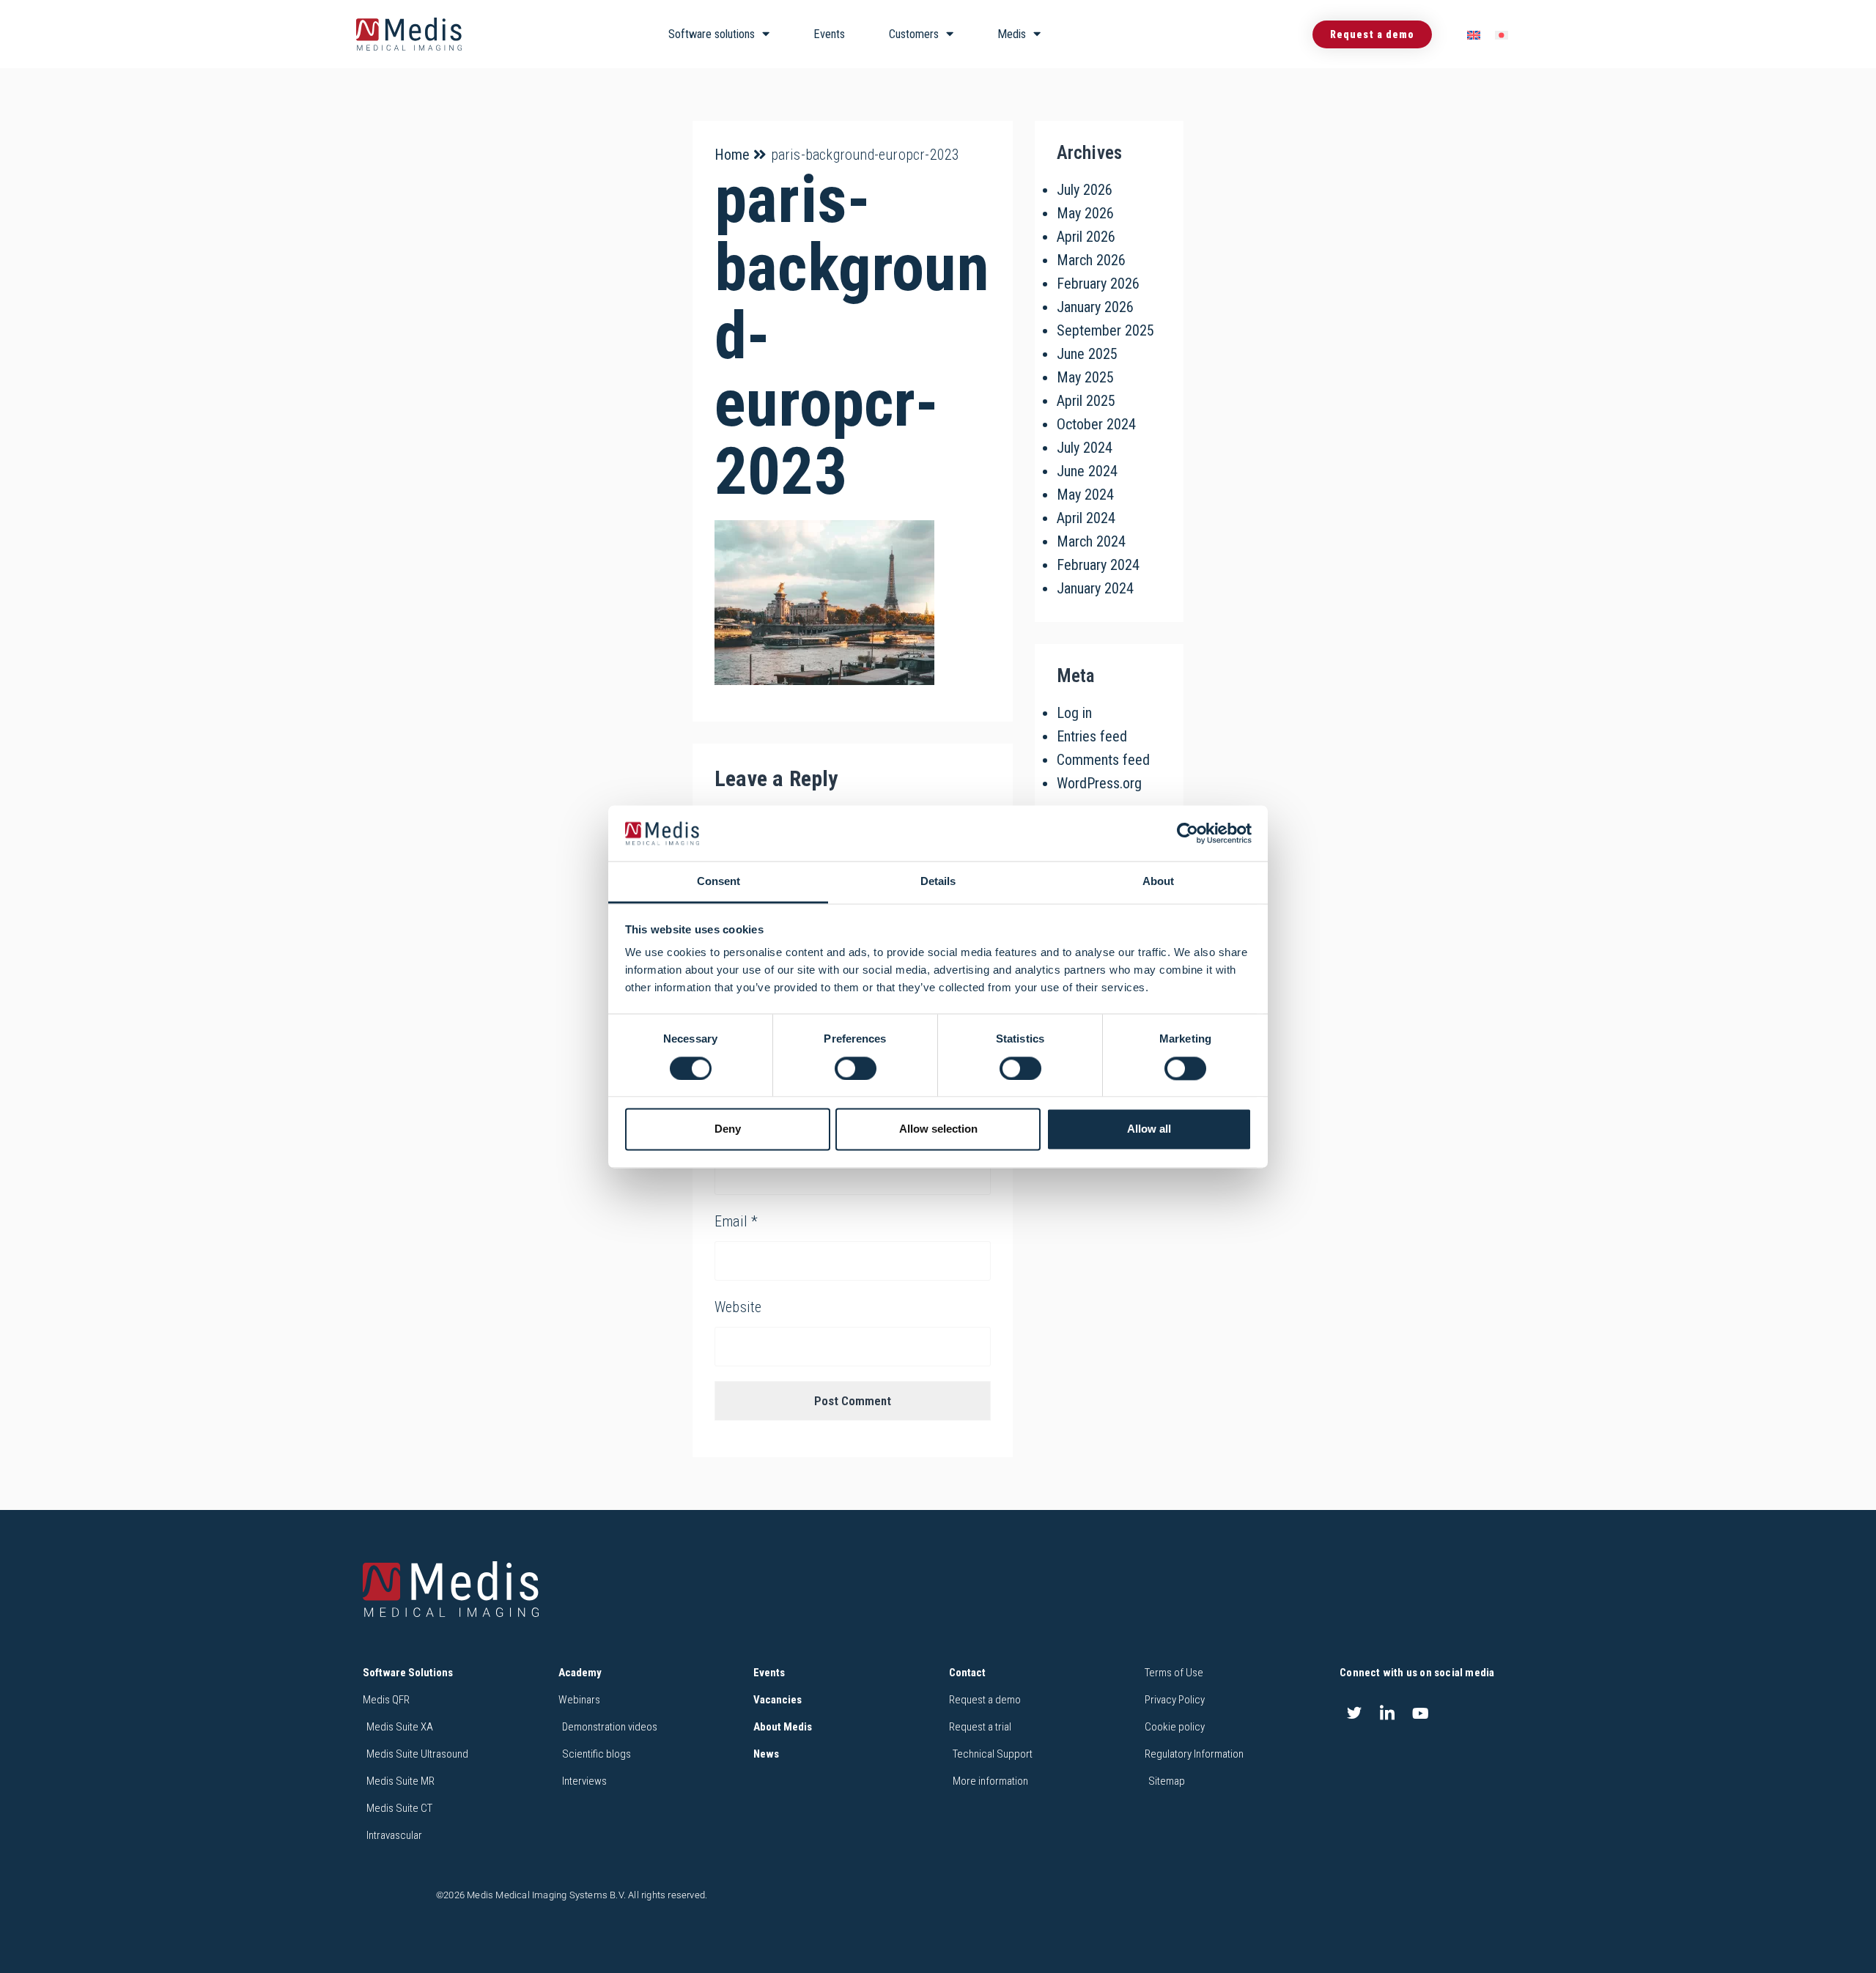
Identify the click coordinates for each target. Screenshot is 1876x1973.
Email (736, 1221)
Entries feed (1092, 736)
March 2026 (1091, 260)
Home (732, 155)
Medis (1012, 34)
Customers (914, 34)
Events (829, 34)
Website (738, 1307)
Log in (1074, 713)
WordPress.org (1099, 783)
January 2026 (1095, 307)
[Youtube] (1421, 1714)
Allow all (1149, 1129)
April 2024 (1086, 518)
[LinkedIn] (1387, 1714)
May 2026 (1085, 213)
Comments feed (1103, 760)
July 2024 (1085, 448)
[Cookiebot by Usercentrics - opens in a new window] (1188, 833)
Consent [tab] (719, 882)
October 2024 (1096, 424)
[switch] (856, 1068)
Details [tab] (938, 882)
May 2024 (1085, 495)
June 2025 (1087, 354)
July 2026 (1085, 190)
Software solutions (712, 34)
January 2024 (1095, 588)
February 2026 (1098, 284)
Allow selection (938, 1129)
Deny (728, 1129)
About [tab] (1158, 882)
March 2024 (1091, 541)
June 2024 (1087, 471)
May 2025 (1085, 377)
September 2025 (1105, 330)
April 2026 (1086, 237)
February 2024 (1098, 565)
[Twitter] (1354, 1714)
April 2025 (1086, 401)
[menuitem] (1474, 35)
